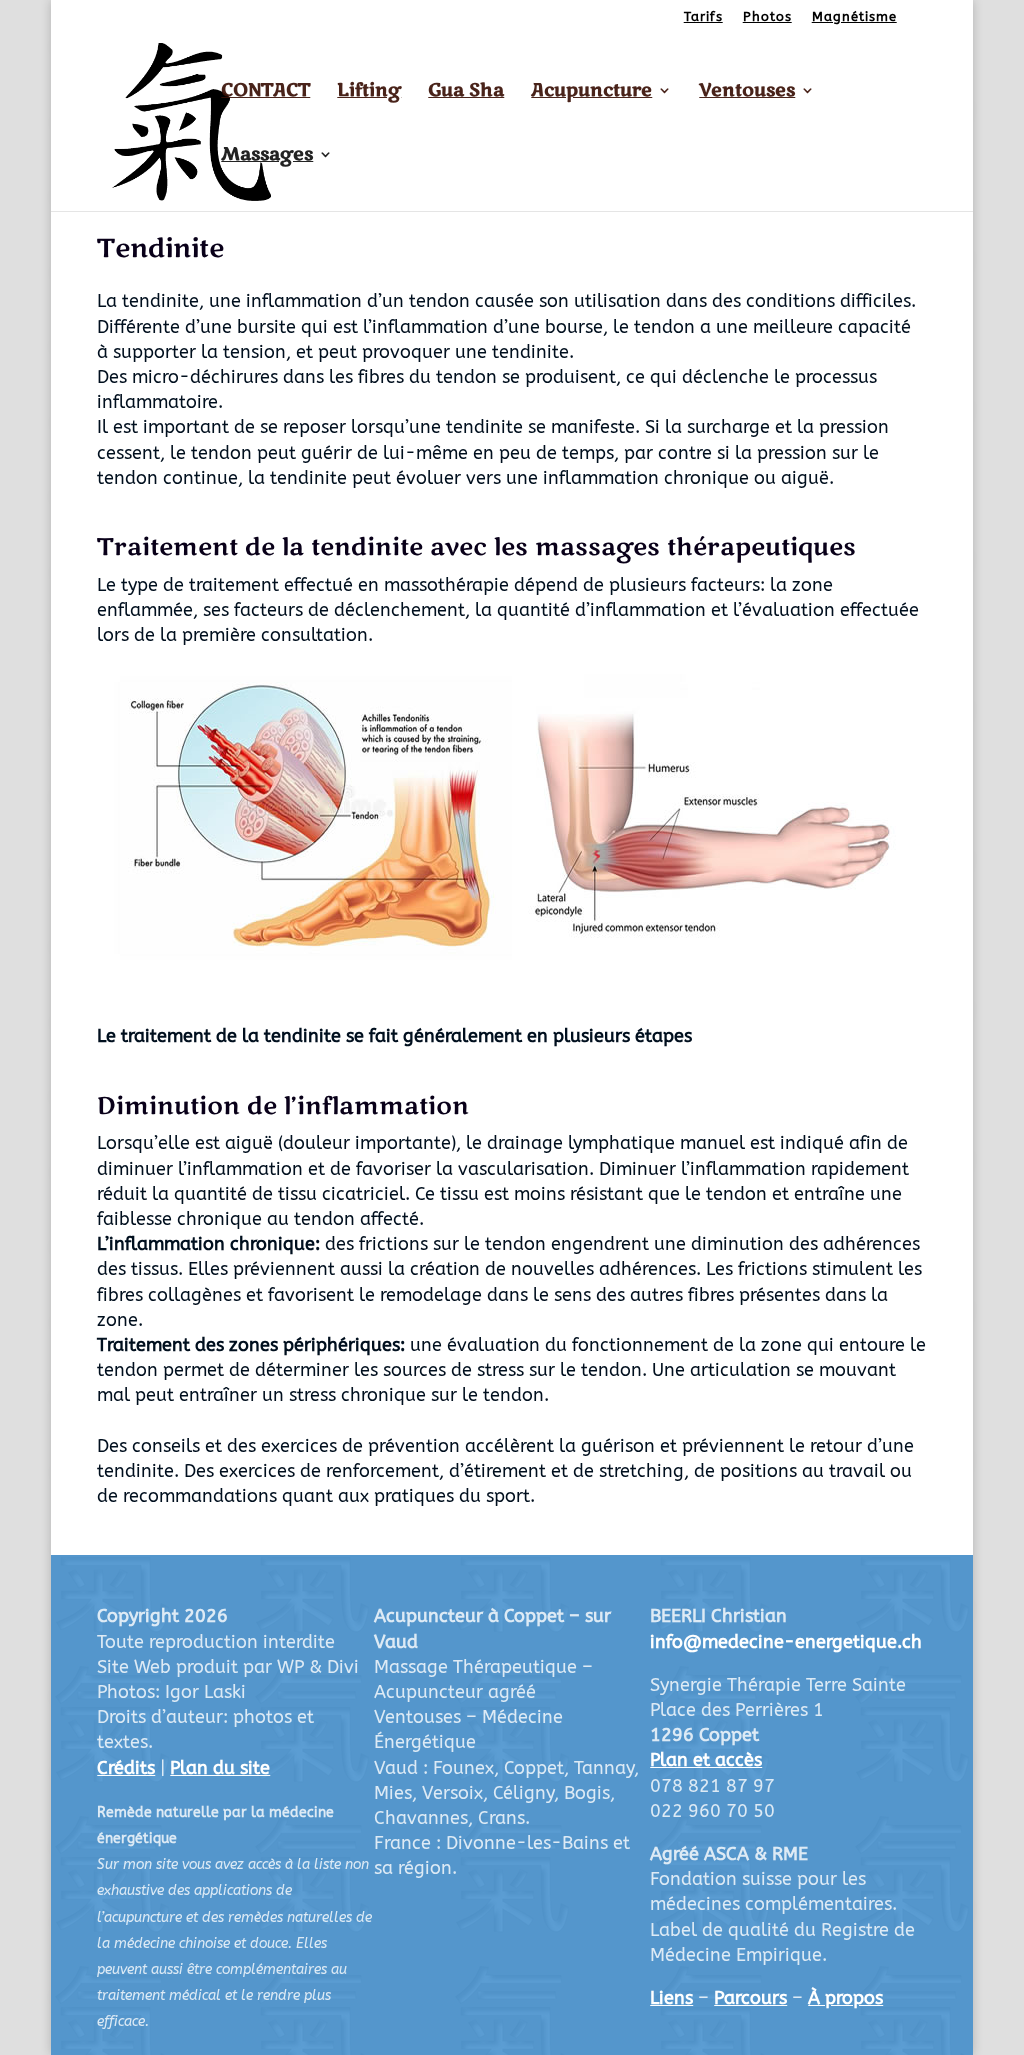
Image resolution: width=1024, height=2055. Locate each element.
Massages (267, 156)
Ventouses (747, 92)
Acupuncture (591, 92)
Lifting (369, 92)
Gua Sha (466, 92)
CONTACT (265, 92)
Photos (767, 17)
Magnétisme (854, 17)
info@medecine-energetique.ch (786, 1642)
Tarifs (703, 17)
